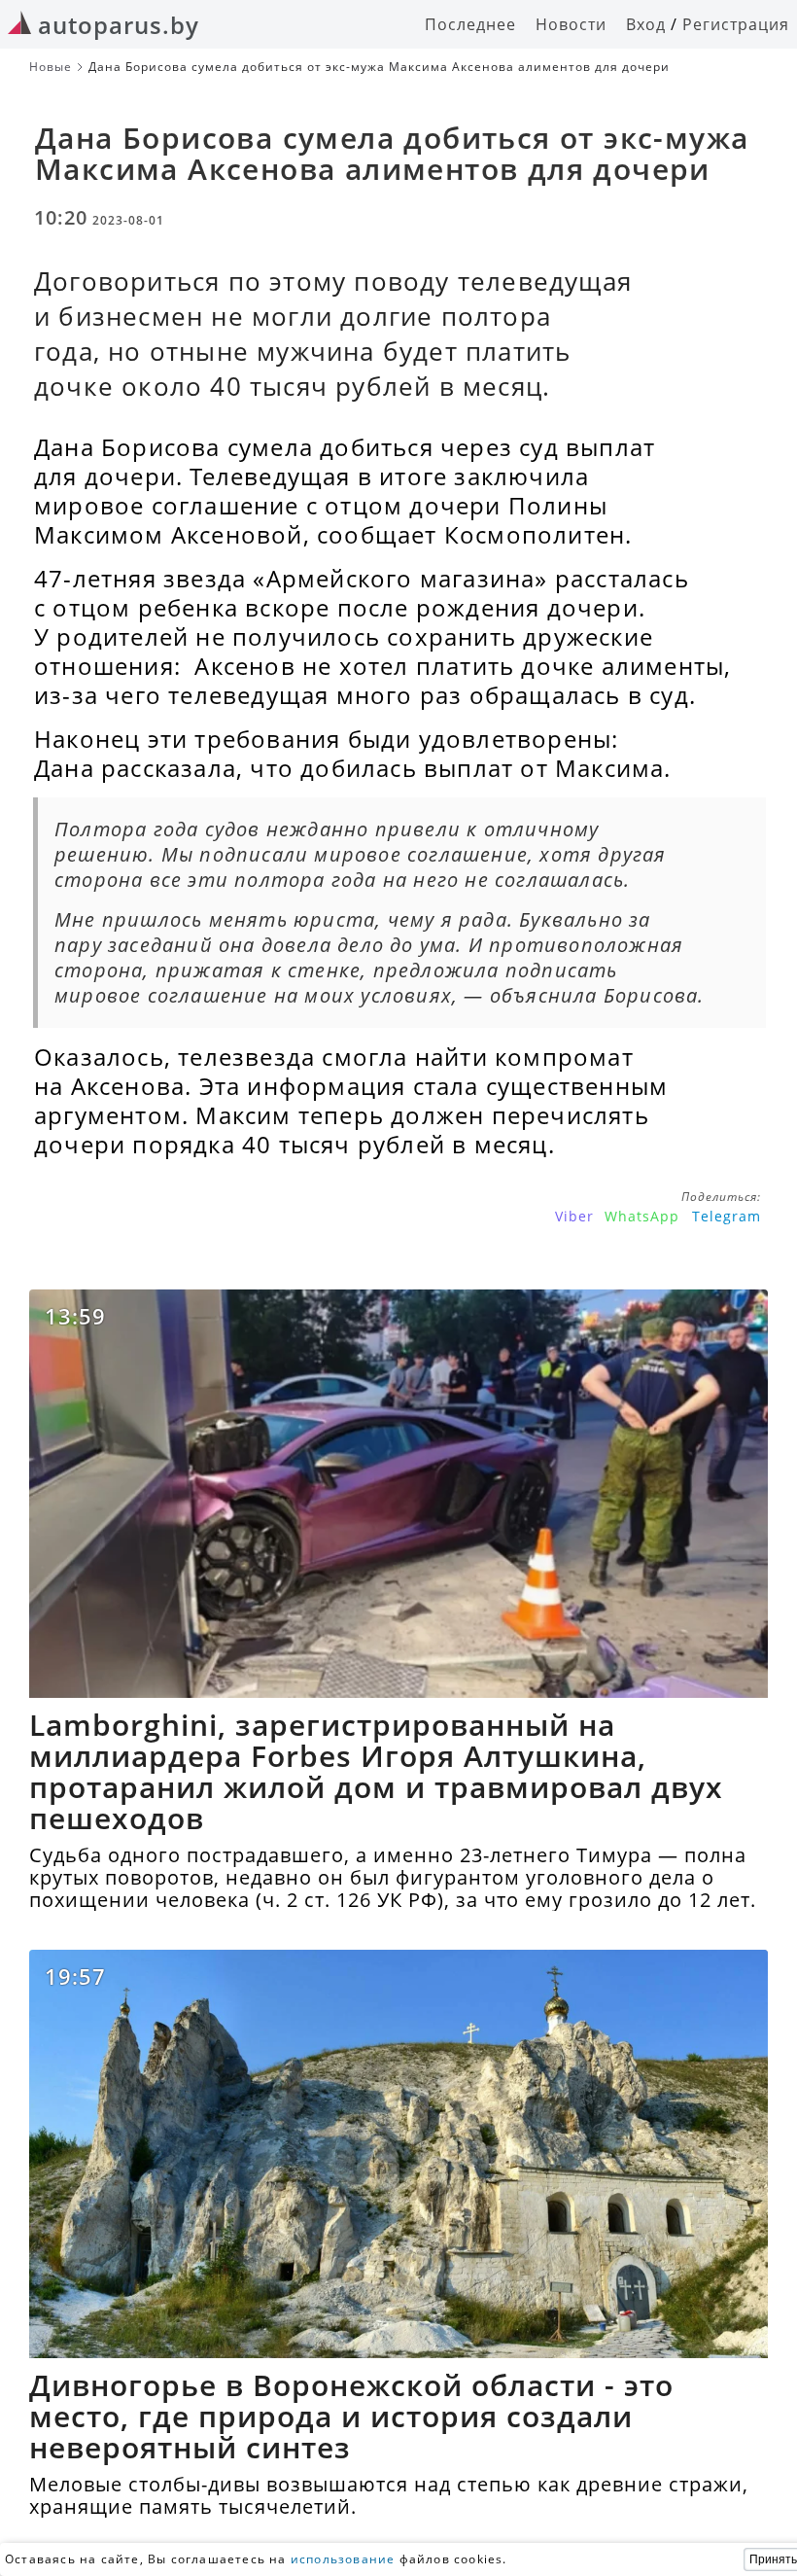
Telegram (727, 1216)
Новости (571, 24)
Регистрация (736, 24)
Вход (646, 24)
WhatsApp (642, 1216)
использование (343, 2559)
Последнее (470, 24)
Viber (574, 1216)
